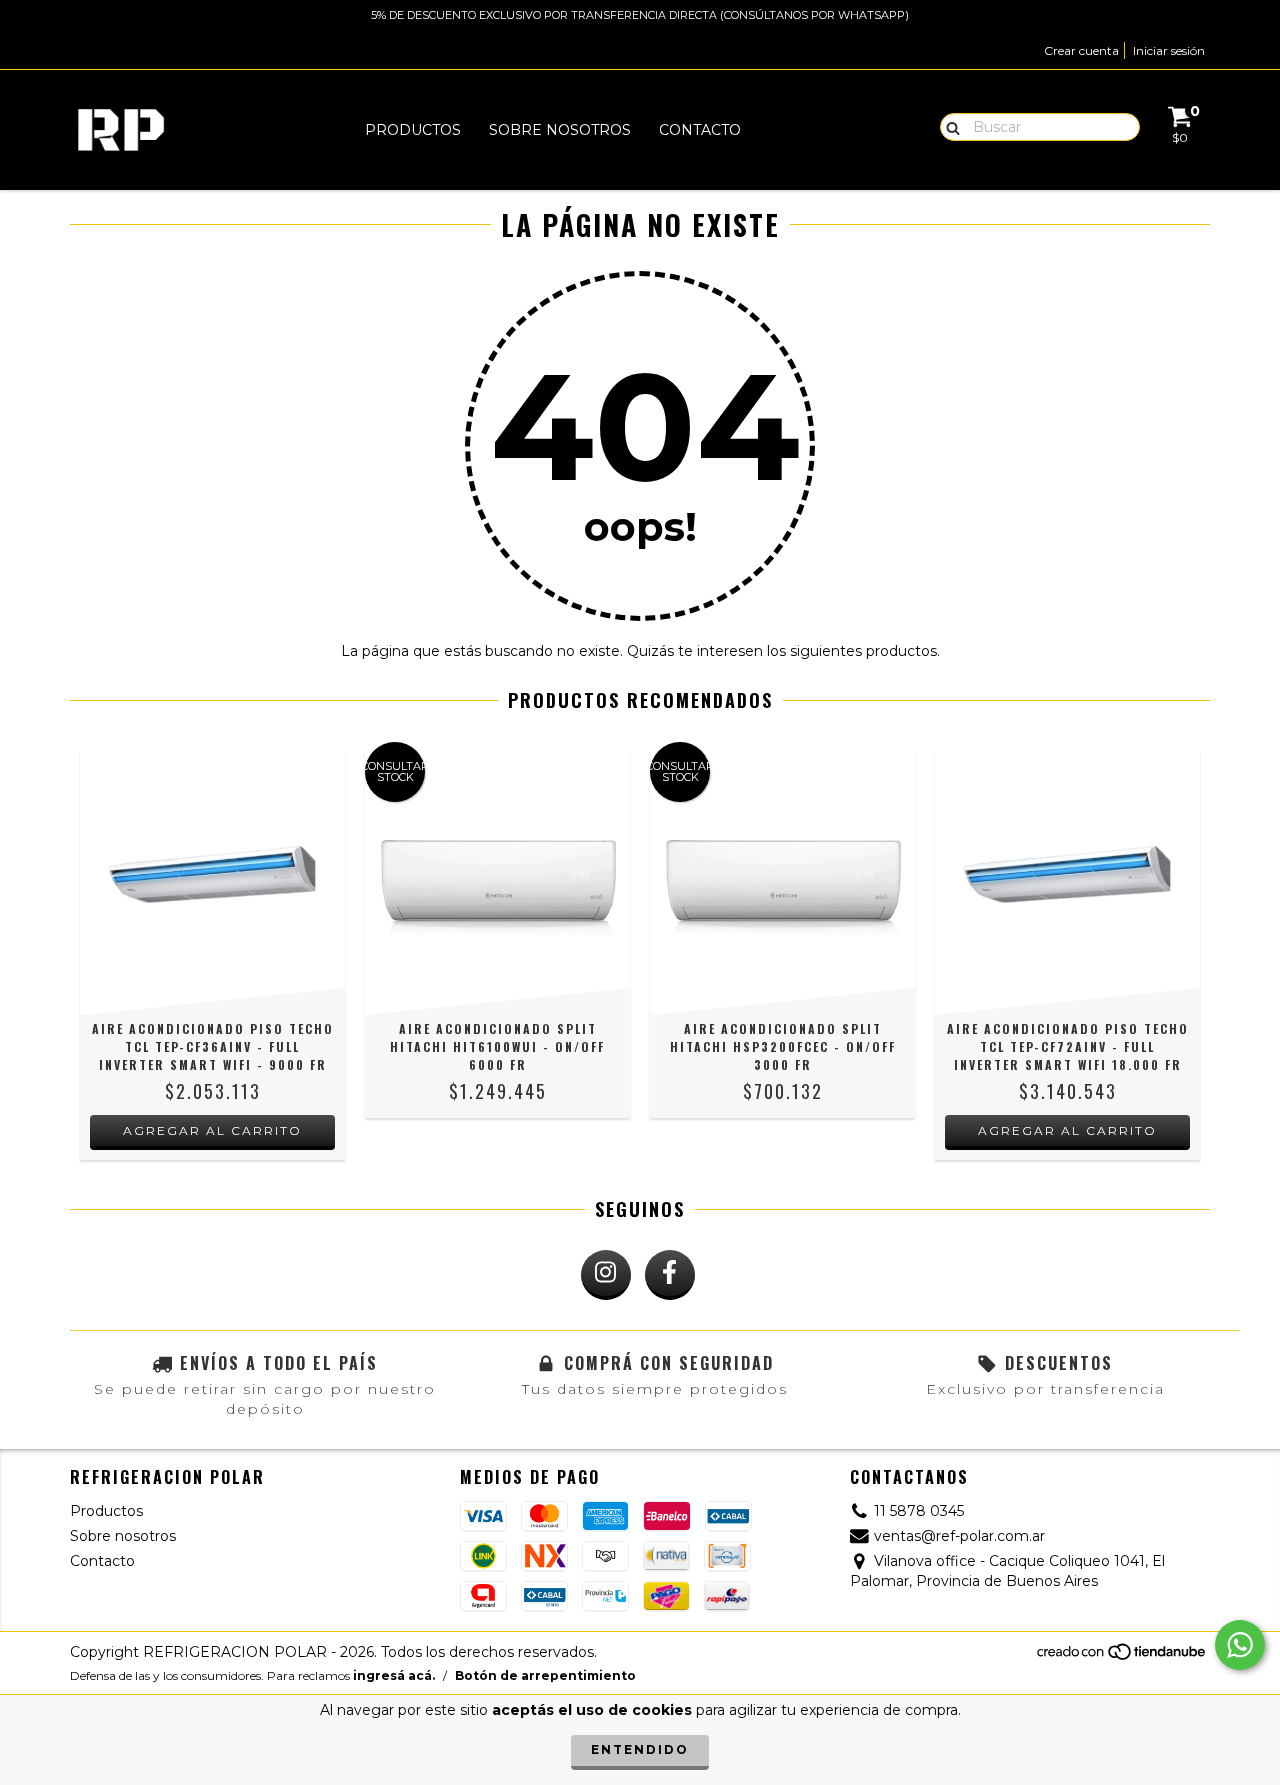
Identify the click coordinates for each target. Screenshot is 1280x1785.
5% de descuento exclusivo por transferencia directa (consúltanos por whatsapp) (640, 15)
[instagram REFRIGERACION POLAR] (606, 1275)
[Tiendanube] (1122, 1657)
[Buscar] (948, 126)
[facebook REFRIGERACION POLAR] (670, 1275)
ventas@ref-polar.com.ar (959, 1536)
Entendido (640, 1749)
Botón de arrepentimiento (545, 1675)
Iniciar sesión (1169, 50)
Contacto (700, 130)
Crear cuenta (1081, 50)
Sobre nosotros (560, 130)
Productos (413, 130)
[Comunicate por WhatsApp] (1240, 1645)
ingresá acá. (394, 1675)
